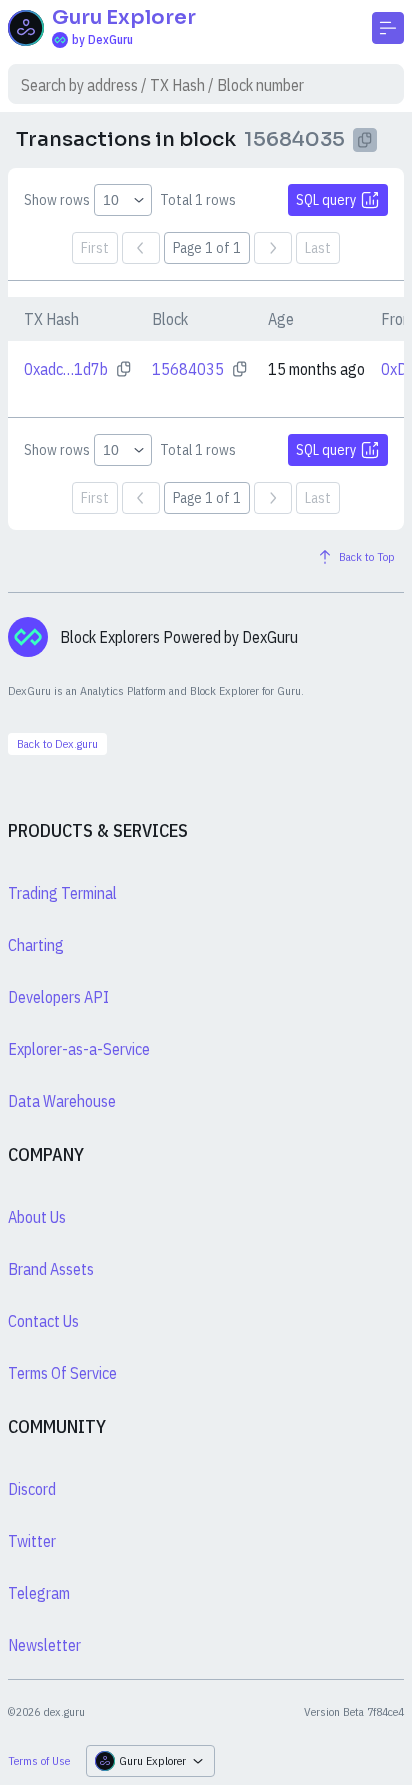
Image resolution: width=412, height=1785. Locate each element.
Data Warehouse (62, 1101)
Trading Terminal (62, 893)
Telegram (39, 1593)
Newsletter (44, 1645)
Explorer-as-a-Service (79, 1049)
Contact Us (43, 1321)
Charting (36, 945)
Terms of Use (39, 1760)
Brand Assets (51, 1269)
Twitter (32, 1541)
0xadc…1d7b (66, 369)
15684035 (188, 369)
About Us (37, 1217)
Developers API (58, 997)
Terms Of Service (62, 1373)
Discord (32, 1489)
